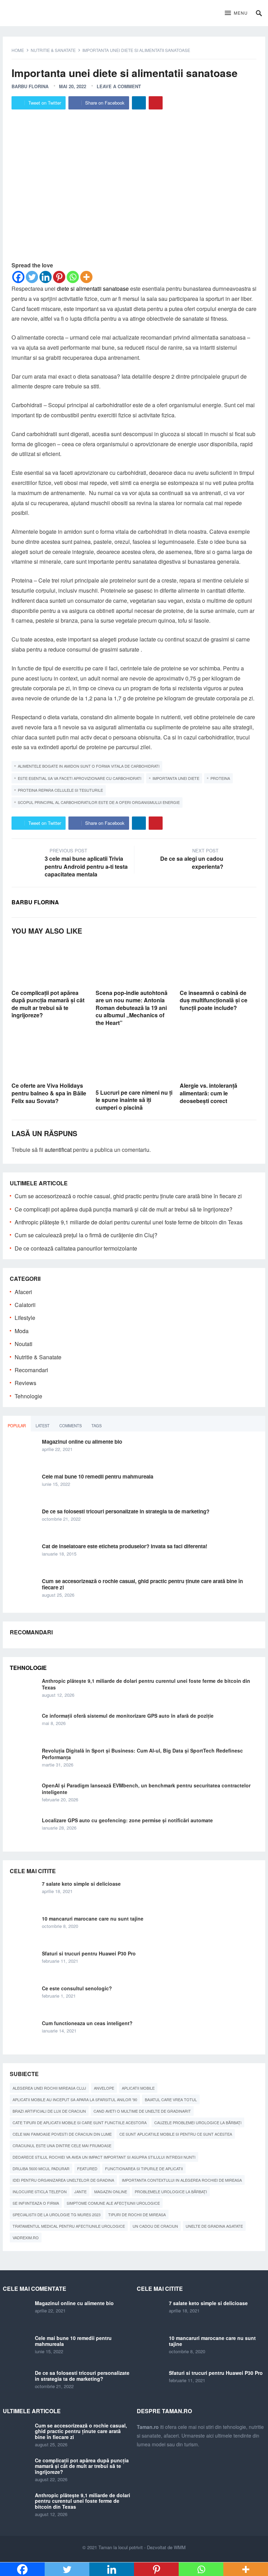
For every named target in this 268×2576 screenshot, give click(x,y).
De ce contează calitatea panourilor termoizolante (76, 1248)
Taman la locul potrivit (121, 2547)
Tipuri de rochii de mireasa (137, 2214)
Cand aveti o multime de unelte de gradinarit (142, 2111)
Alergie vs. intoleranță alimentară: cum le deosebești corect (209, 1093)
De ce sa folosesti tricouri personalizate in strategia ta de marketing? (126, 1511)
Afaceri (23, 1292)
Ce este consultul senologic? (77, 1988)
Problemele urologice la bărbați (171, 2191)
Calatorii (25, 1305)
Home (18, 50)
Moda (22, 1331)
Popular (17, 1426)
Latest (43, 1426)
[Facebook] (18, 277)
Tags (96, 1426)
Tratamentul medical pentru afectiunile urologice (69, 2226)
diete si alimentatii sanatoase (93, 288)
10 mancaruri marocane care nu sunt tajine (93, 1918)
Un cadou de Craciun (155, 2226)
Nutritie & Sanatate (53, 50)
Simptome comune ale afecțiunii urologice (113, 2203)
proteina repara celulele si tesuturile (60, 790)
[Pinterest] (156, 103)
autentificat (58, 1150)
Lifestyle (25, 1318)
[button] (236, 13)
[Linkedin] (46, 277)
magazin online (111, 2191)
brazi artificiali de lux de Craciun (49, 2111)
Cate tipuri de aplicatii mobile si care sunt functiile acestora (80, 2122)
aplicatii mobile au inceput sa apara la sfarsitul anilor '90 (75, 2099)
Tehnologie (28, 1396)
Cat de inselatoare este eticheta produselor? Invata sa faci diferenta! (125, 1546)
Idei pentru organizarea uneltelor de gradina (63, 2180)
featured (87, 2168)
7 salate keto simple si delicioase (81, 1884)
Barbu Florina (30, 86)
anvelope (104, 2088)
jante (80, 2191)
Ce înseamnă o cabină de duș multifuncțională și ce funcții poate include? (214, 1000)
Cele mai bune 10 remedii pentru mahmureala (98, 1476)
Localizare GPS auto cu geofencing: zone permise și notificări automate (127, 1820)
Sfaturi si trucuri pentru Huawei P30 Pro (89, 1953)
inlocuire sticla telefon (40, 2191)
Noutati (24, 1344)
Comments (70, 1426)
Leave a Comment (119, 86)
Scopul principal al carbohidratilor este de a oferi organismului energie (99, 802)
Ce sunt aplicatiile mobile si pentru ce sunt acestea (176, 2134)
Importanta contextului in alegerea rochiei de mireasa (182, 2180)
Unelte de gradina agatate (214, 2226)
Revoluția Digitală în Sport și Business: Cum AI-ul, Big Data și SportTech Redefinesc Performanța (142, 1754)
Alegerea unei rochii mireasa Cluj (49, 2088)
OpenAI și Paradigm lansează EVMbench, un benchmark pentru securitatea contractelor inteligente (146, 1789)
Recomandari (31, 1370)
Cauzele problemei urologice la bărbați (198, 2122)
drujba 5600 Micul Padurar (41, 2168)
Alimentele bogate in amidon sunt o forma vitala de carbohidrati (89, 766)
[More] (86, 277)
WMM (180, 2547)
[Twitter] (32, 277)
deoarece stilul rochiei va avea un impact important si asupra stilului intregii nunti (104, 2157)
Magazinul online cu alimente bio (82, 1442)
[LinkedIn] (139, 103)
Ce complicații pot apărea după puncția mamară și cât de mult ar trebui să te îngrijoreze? (48, 1004)
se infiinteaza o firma (36, 2203)
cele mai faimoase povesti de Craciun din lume (62, 2134)
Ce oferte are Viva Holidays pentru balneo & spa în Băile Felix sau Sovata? (49, 1093)
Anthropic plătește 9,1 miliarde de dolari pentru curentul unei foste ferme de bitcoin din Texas (129, 1222)
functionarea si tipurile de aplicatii (144, 2168)
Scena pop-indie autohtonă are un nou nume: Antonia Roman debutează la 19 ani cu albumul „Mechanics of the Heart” (132, 1008)
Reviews (25, 1383)
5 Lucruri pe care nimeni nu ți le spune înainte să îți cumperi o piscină (134, 1100)
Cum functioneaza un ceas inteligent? (87, 2023)
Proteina (220, 778)
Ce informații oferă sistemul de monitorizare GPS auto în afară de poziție (128, 1716)
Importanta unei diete (176, 778)
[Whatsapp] (73, 277)
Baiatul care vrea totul (171, 2099)
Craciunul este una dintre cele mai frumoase (62, 2145)
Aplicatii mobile (138, 2088)
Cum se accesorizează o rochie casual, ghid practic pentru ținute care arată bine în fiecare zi (128, 1196)
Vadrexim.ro (26, 2237)
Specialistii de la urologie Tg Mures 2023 (57, 2214)
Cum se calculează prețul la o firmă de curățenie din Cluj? (86, 1235)
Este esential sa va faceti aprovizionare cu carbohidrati (80, 778)
